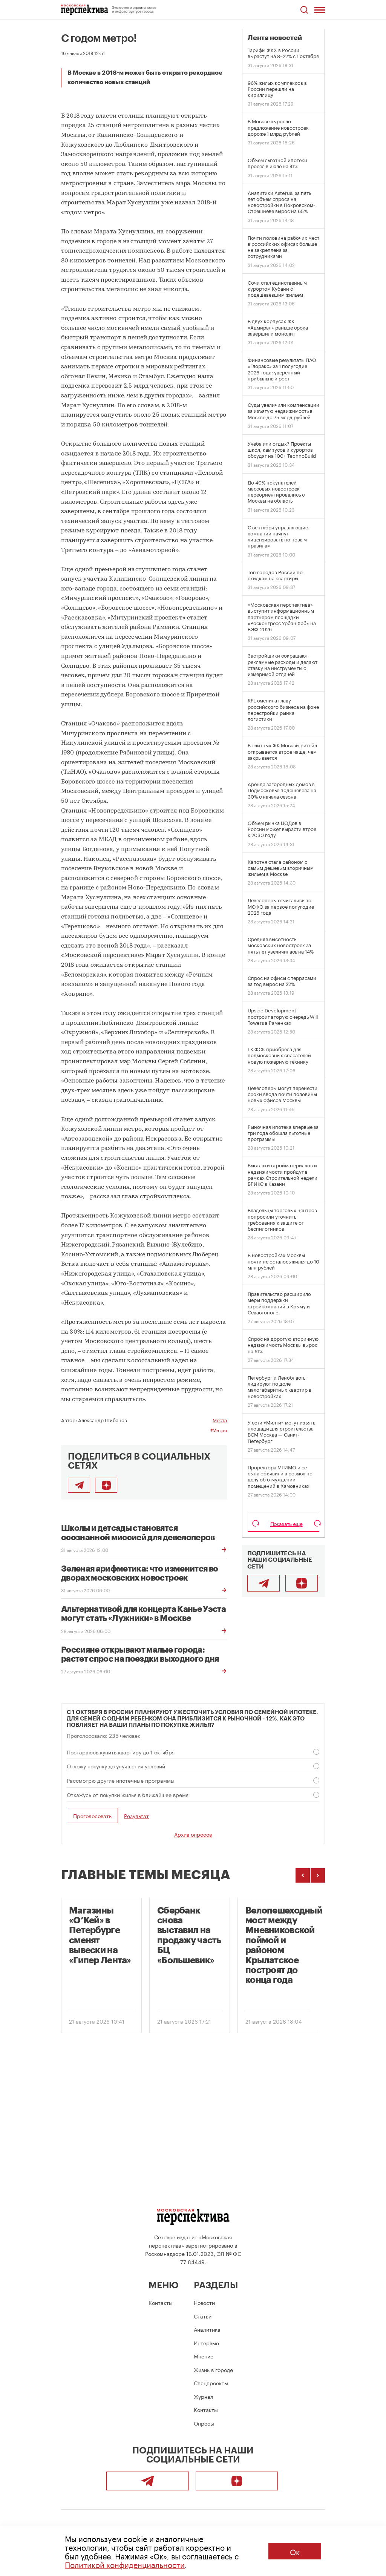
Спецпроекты (211, 2383)
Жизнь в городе (213, 2369)
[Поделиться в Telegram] (79, 1485)
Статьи (203, 2316)
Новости (204, 2302)
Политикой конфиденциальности (125, 2564)
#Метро (219, 1430)
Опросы (204, 2423)
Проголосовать (92, 1815)
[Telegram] (263, 1583)
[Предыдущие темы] (303, 1875)
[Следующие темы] (318, 1875)
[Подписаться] (106, 1485)
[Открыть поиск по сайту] (304, 10)
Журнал (204, 2396)
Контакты (161, 2302)
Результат (136, 1816)
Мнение (204, 2356)
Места (220, 1420)
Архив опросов (193, 1834)
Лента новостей (275, 38)
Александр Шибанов (103, 1420)
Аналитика (207, 2329)
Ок (295, 2551)
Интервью (206, 2343)
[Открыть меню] (320, 10)
